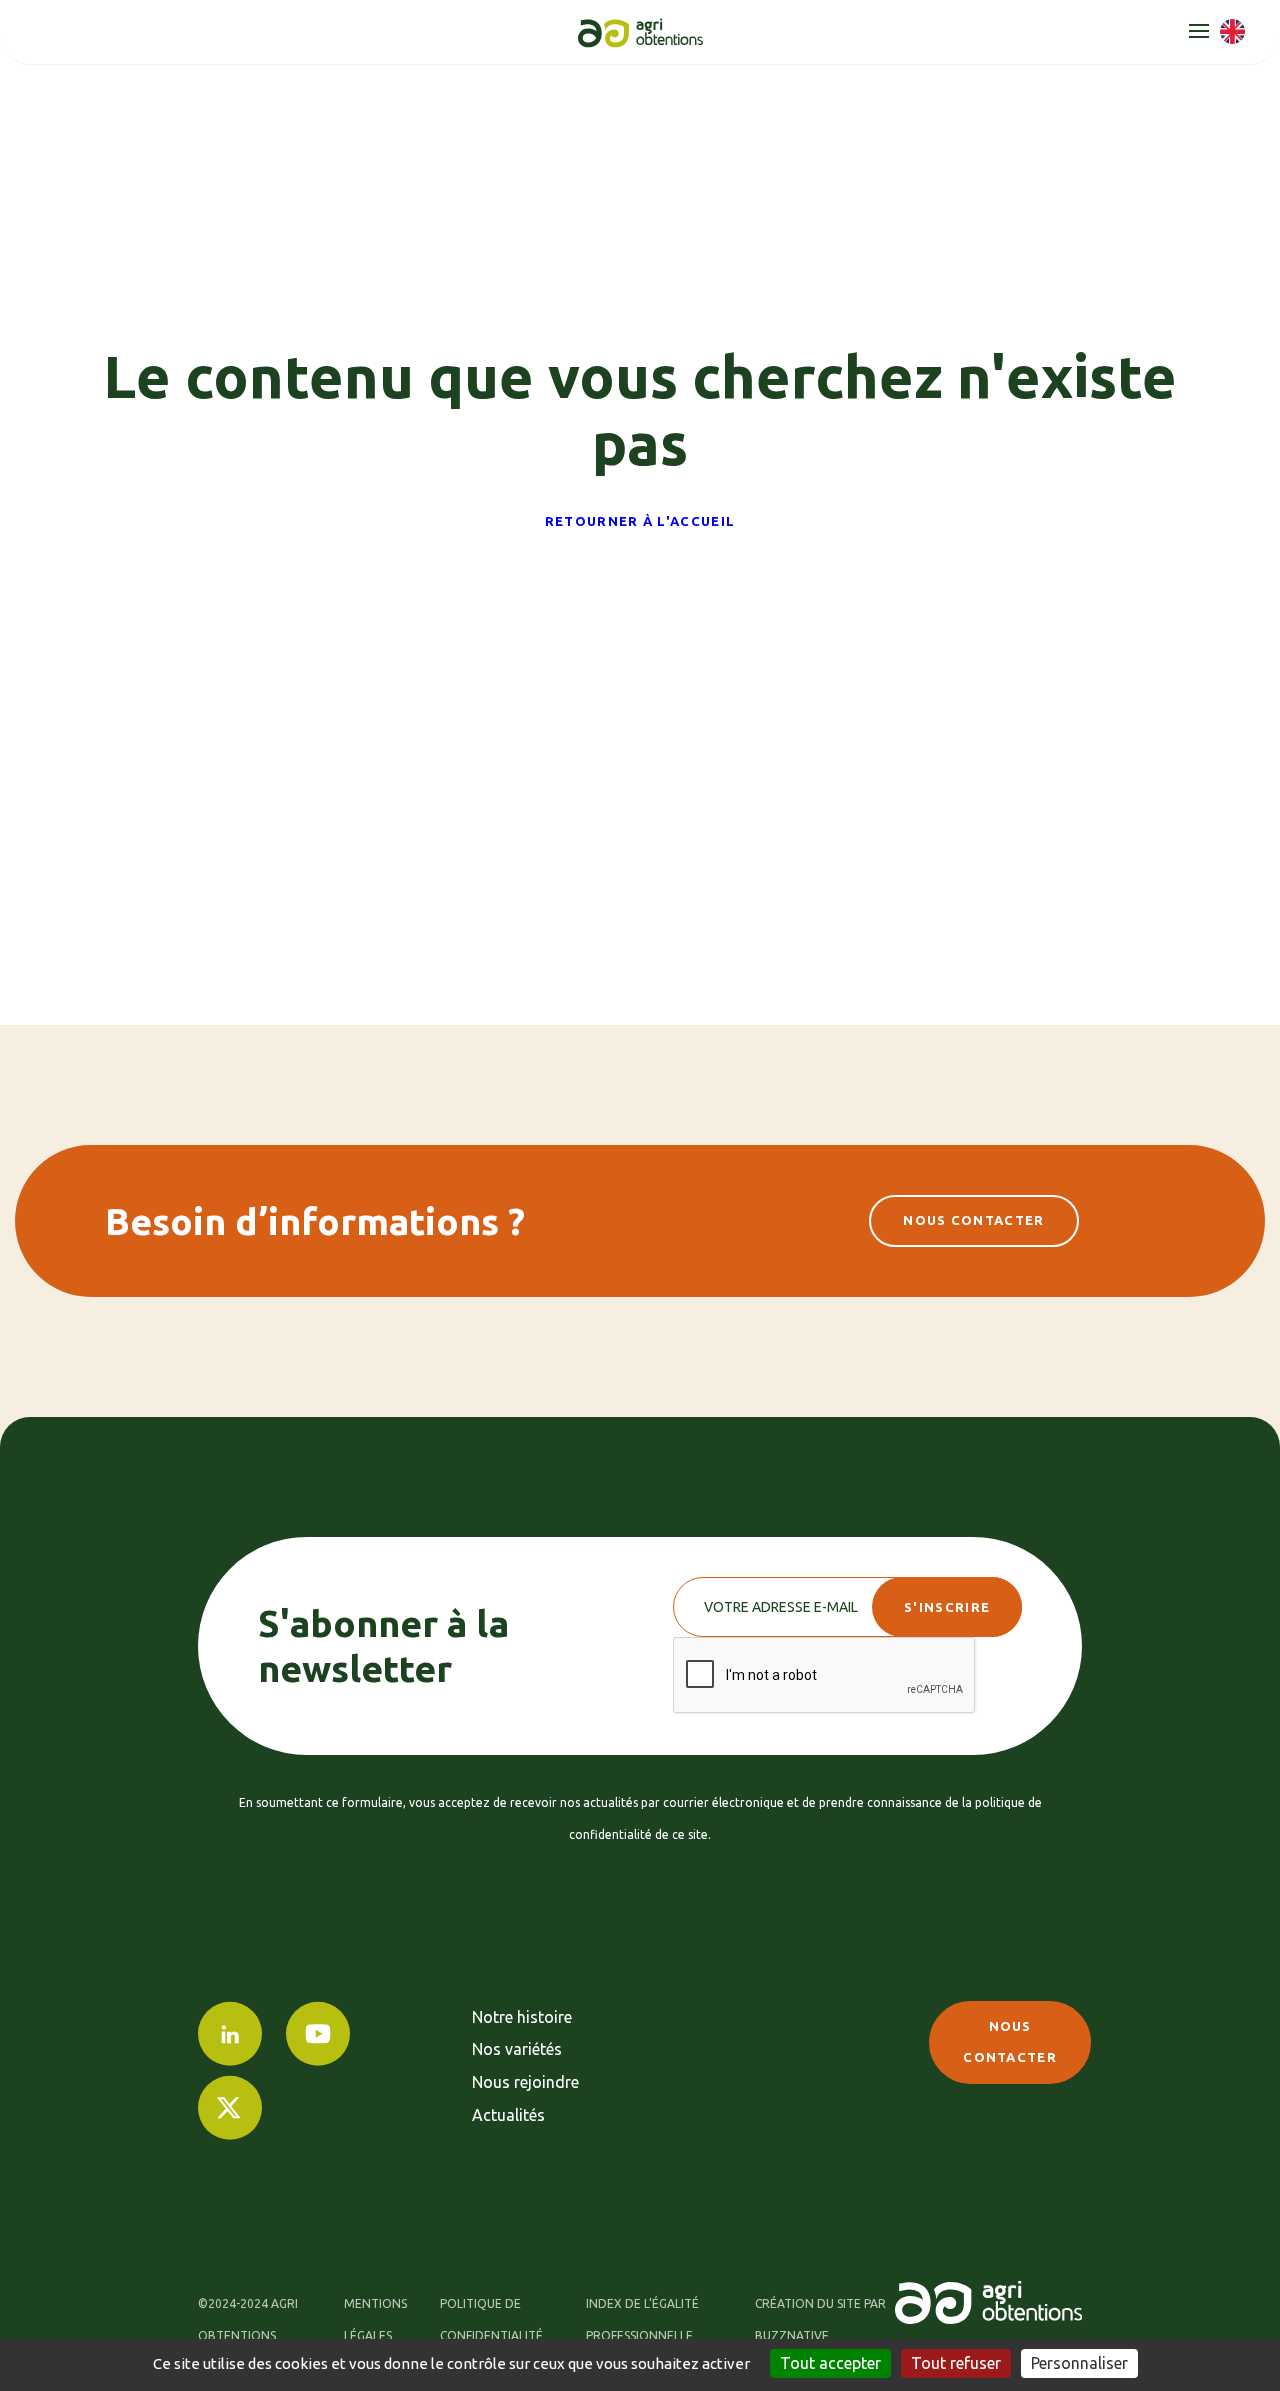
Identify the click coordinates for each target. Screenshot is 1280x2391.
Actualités (508, 2115)
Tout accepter (830, 2363)
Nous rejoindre (525, 2082)
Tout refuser (956, 2363)
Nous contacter (973, 1220)
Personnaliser (1079, 2363)
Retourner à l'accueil (640, 521)
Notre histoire (522, 2017)
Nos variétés (517, 2049)
